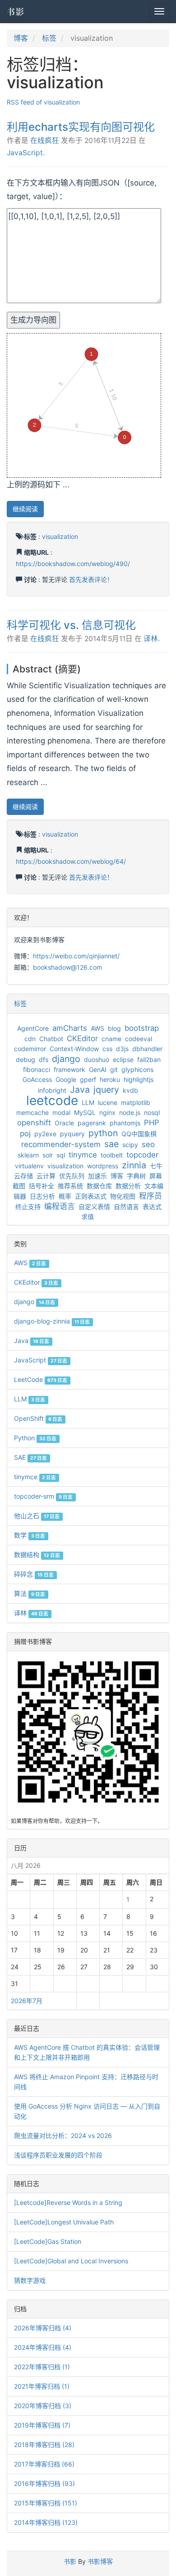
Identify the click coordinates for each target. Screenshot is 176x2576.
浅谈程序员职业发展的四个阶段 (58, 2155)
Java (80, 1090)
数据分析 (128, 1186)
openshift (34, 1123)
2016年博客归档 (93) (44, 2483)
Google (66, 1079)
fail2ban (149, 1059)
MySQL (85, 1112)
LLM (88, 1102)
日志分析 (42, 1196)
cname (111, 1039)
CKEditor (82, 1038)
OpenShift (38, 1418)
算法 (30, 1593)
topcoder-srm (43, 1496)
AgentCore (33, 1028)
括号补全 (42, 1186)
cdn (30, 1039)
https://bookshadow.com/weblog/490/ (73, 564)
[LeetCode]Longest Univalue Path (64, 2222)
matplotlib (136, 1102)
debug (25, 1059)
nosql (152, 1112)
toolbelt (112, 1155)
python (103, 1133)
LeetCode (41, 1379)
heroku (110, 1079)
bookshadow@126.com (67, 967)
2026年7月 (27, 2001)
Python (35, 1438)
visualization (60, 536)
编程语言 (60, 1206)
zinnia (134, 1165)
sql (61, 1155)
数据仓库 (99, 1186)
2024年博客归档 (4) (43, 2347)
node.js (130, 1112)
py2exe (45, 1134)
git (114, 1069)
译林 (151, 639)
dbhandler (147, 1049)
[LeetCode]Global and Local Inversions (71, 2261)
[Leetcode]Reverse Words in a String (68, 2202)
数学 (30, 1535)
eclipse (123, 1059)
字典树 (136, 1176)
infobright (52, 1090)
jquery (106, 1090)
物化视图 (123, 1196)
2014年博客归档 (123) (46, 2522)
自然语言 (126, 1207)
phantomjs (125, 1123)
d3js (122, 1049)
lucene (108, 1102)
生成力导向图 (33, 320)
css (107, 1049)
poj (25, 1133)
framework (69, 1069)
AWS (97, 1028)
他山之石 (37, 1516)
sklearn (28, 1155)
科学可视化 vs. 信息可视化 (71, 625)
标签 (49, 38)
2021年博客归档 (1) (42, 2386)
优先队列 (72, 1176)
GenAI (98, 1069)
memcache (32, 1112)
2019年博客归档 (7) (42, 2425)
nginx (107, 1112)
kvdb (130, 1090)
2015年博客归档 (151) (46, 2503)
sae (111, 1144)
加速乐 (97, 1176)
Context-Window (74, 1049)
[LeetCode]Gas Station (48, 2241)
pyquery (72, 1134)
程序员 (151, 1196)
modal (61, 1112)
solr (48, 1155)
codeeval (139, 1039)
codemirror (30, 1049)
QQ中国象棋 (139, 1134)
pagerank (92, 1123)
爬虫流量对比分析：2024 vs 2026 (63, 2136)
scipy (130, 1145)
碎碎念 (34, 1574)
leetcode (52, 1100)
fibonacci (37, 1069)
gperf (88, 1079)
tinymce (83, 1155)
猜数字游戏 (30, 2280)
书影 (16, 11)
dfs (44, 1059)
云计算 (46, 1176)
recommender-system (61, 1144)
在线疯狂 (45, 140)
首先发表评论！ (91, 579)
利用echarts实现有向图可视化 (81, 127)
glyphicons (137, 1069)
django (66, 1059)
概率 (65, 1196)
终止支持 (28, 1207)
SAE (30, 1457)
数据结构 (37, 1555)
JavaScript (25, 153)
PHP (152, 1123)
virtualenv (29, 1166)
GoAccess (37, 1079)
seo (148, 1144)
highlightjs (139, 1079)
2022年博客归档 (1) (42, 2367)
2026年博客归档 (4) (43, 2328)
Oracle (64, 1123)
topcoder (142, 1155)
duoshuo (97, 1059)
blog (114, 1028)
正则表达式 (91, 1196)
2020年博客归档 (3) (43, 2406)
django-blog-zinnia (52, 1321)
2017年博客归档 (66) (44, 2464)
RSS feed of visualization (43, 102)
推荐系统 (70, 1186)
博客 (21, 38)
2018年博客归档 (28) (44, 2445)
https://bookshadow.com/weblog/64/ (71, 861)
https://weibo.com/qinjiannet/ (76, 956)
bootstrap (142, 1028)
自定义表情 (94, 1207)
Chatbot (51, 1039)
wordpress (103, 1166)
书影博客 (100, 2561)
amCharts (70, 1028)
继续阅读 (25, 509)
